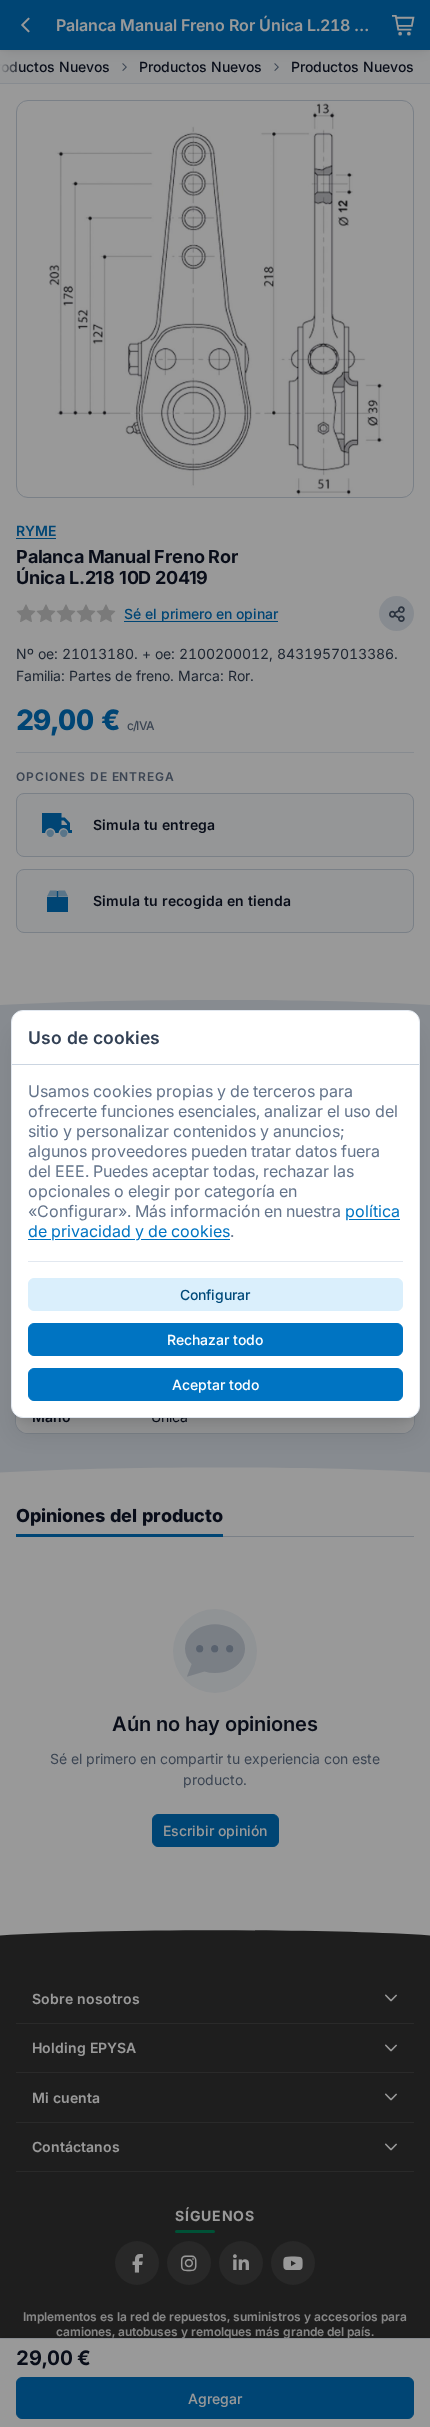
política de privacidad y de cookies (214, 1221)
